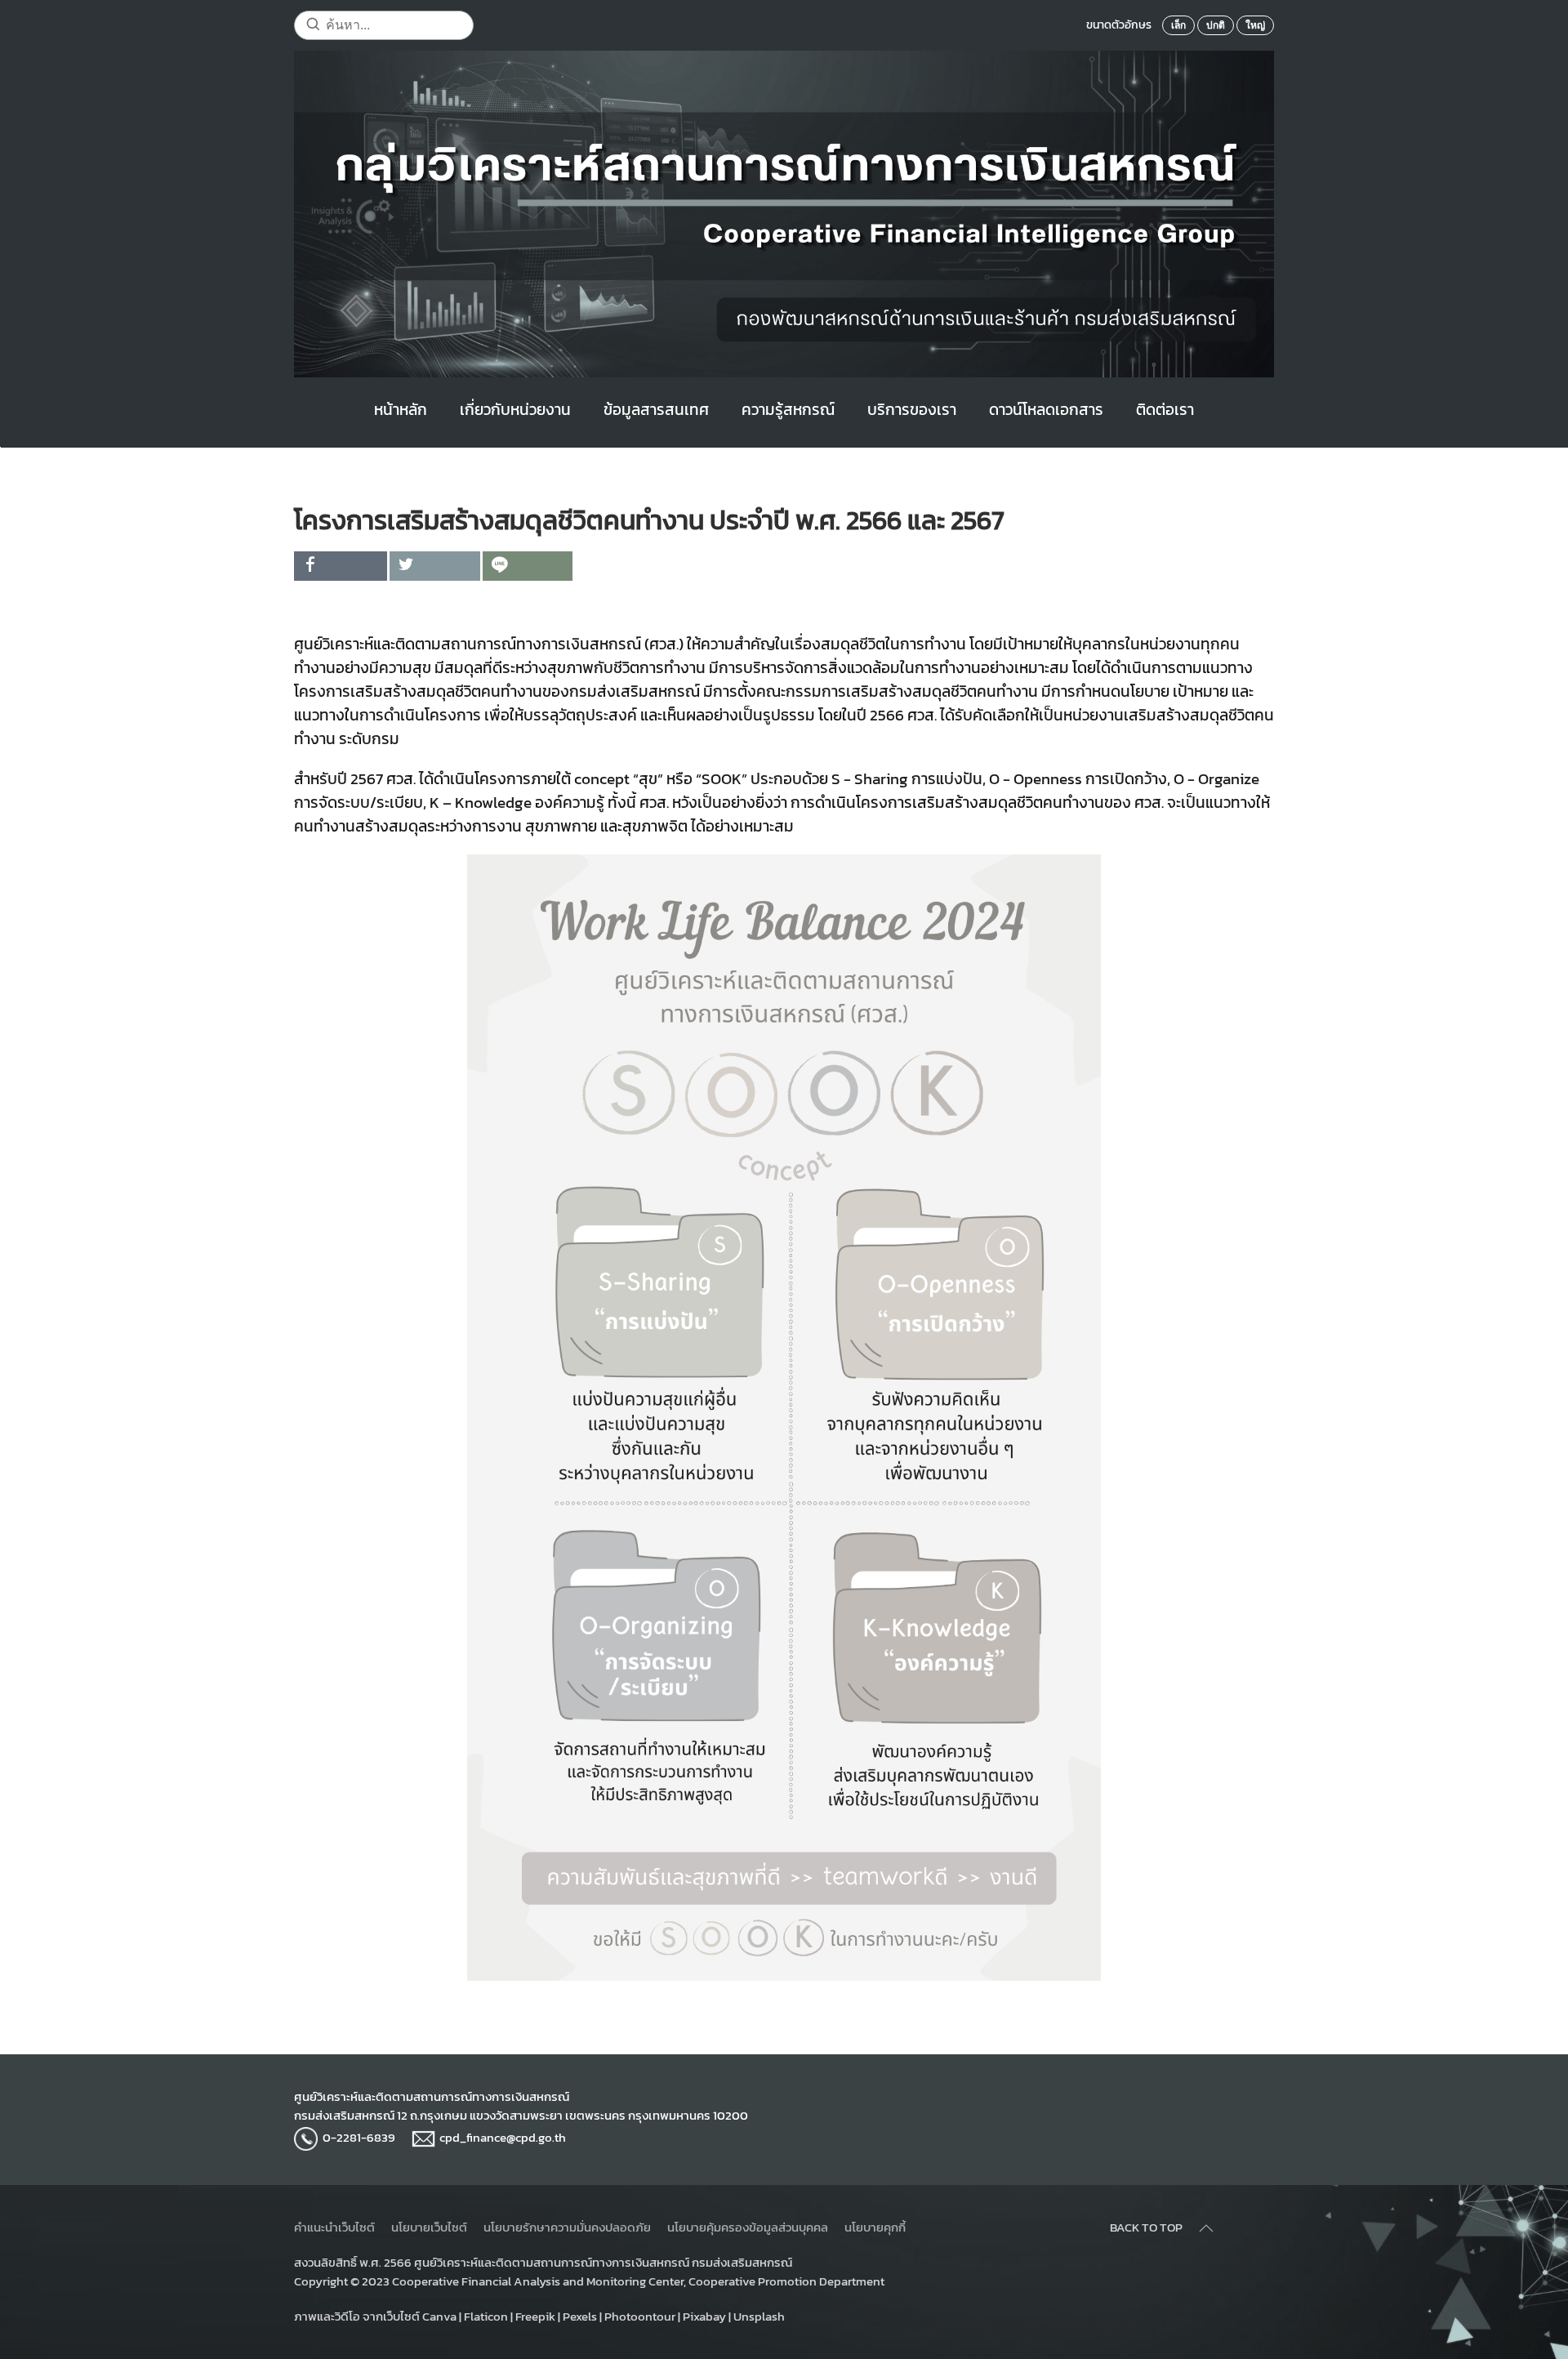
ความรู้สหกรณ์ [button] (788, 410)
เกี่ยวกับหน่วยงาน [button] (515, 410)
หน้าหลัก (401, 410)
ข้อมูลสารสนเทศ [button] (656, 410)
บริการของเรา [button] (912, 410)
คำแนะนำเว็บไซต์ (334, 2227)
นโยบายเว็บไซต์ (429, 2227)
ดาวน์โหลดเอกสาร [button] (1046, 410)
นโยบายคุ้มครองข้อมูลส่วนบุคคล (748, 2227)
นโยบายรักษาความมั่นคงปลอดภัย (567, 2227)
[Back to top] (1206, 2228)
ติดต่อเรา (1165, 410)
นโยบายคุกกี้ (875, 2227)
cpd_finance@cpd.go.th (503, 2137)
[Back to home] (784, 214)
